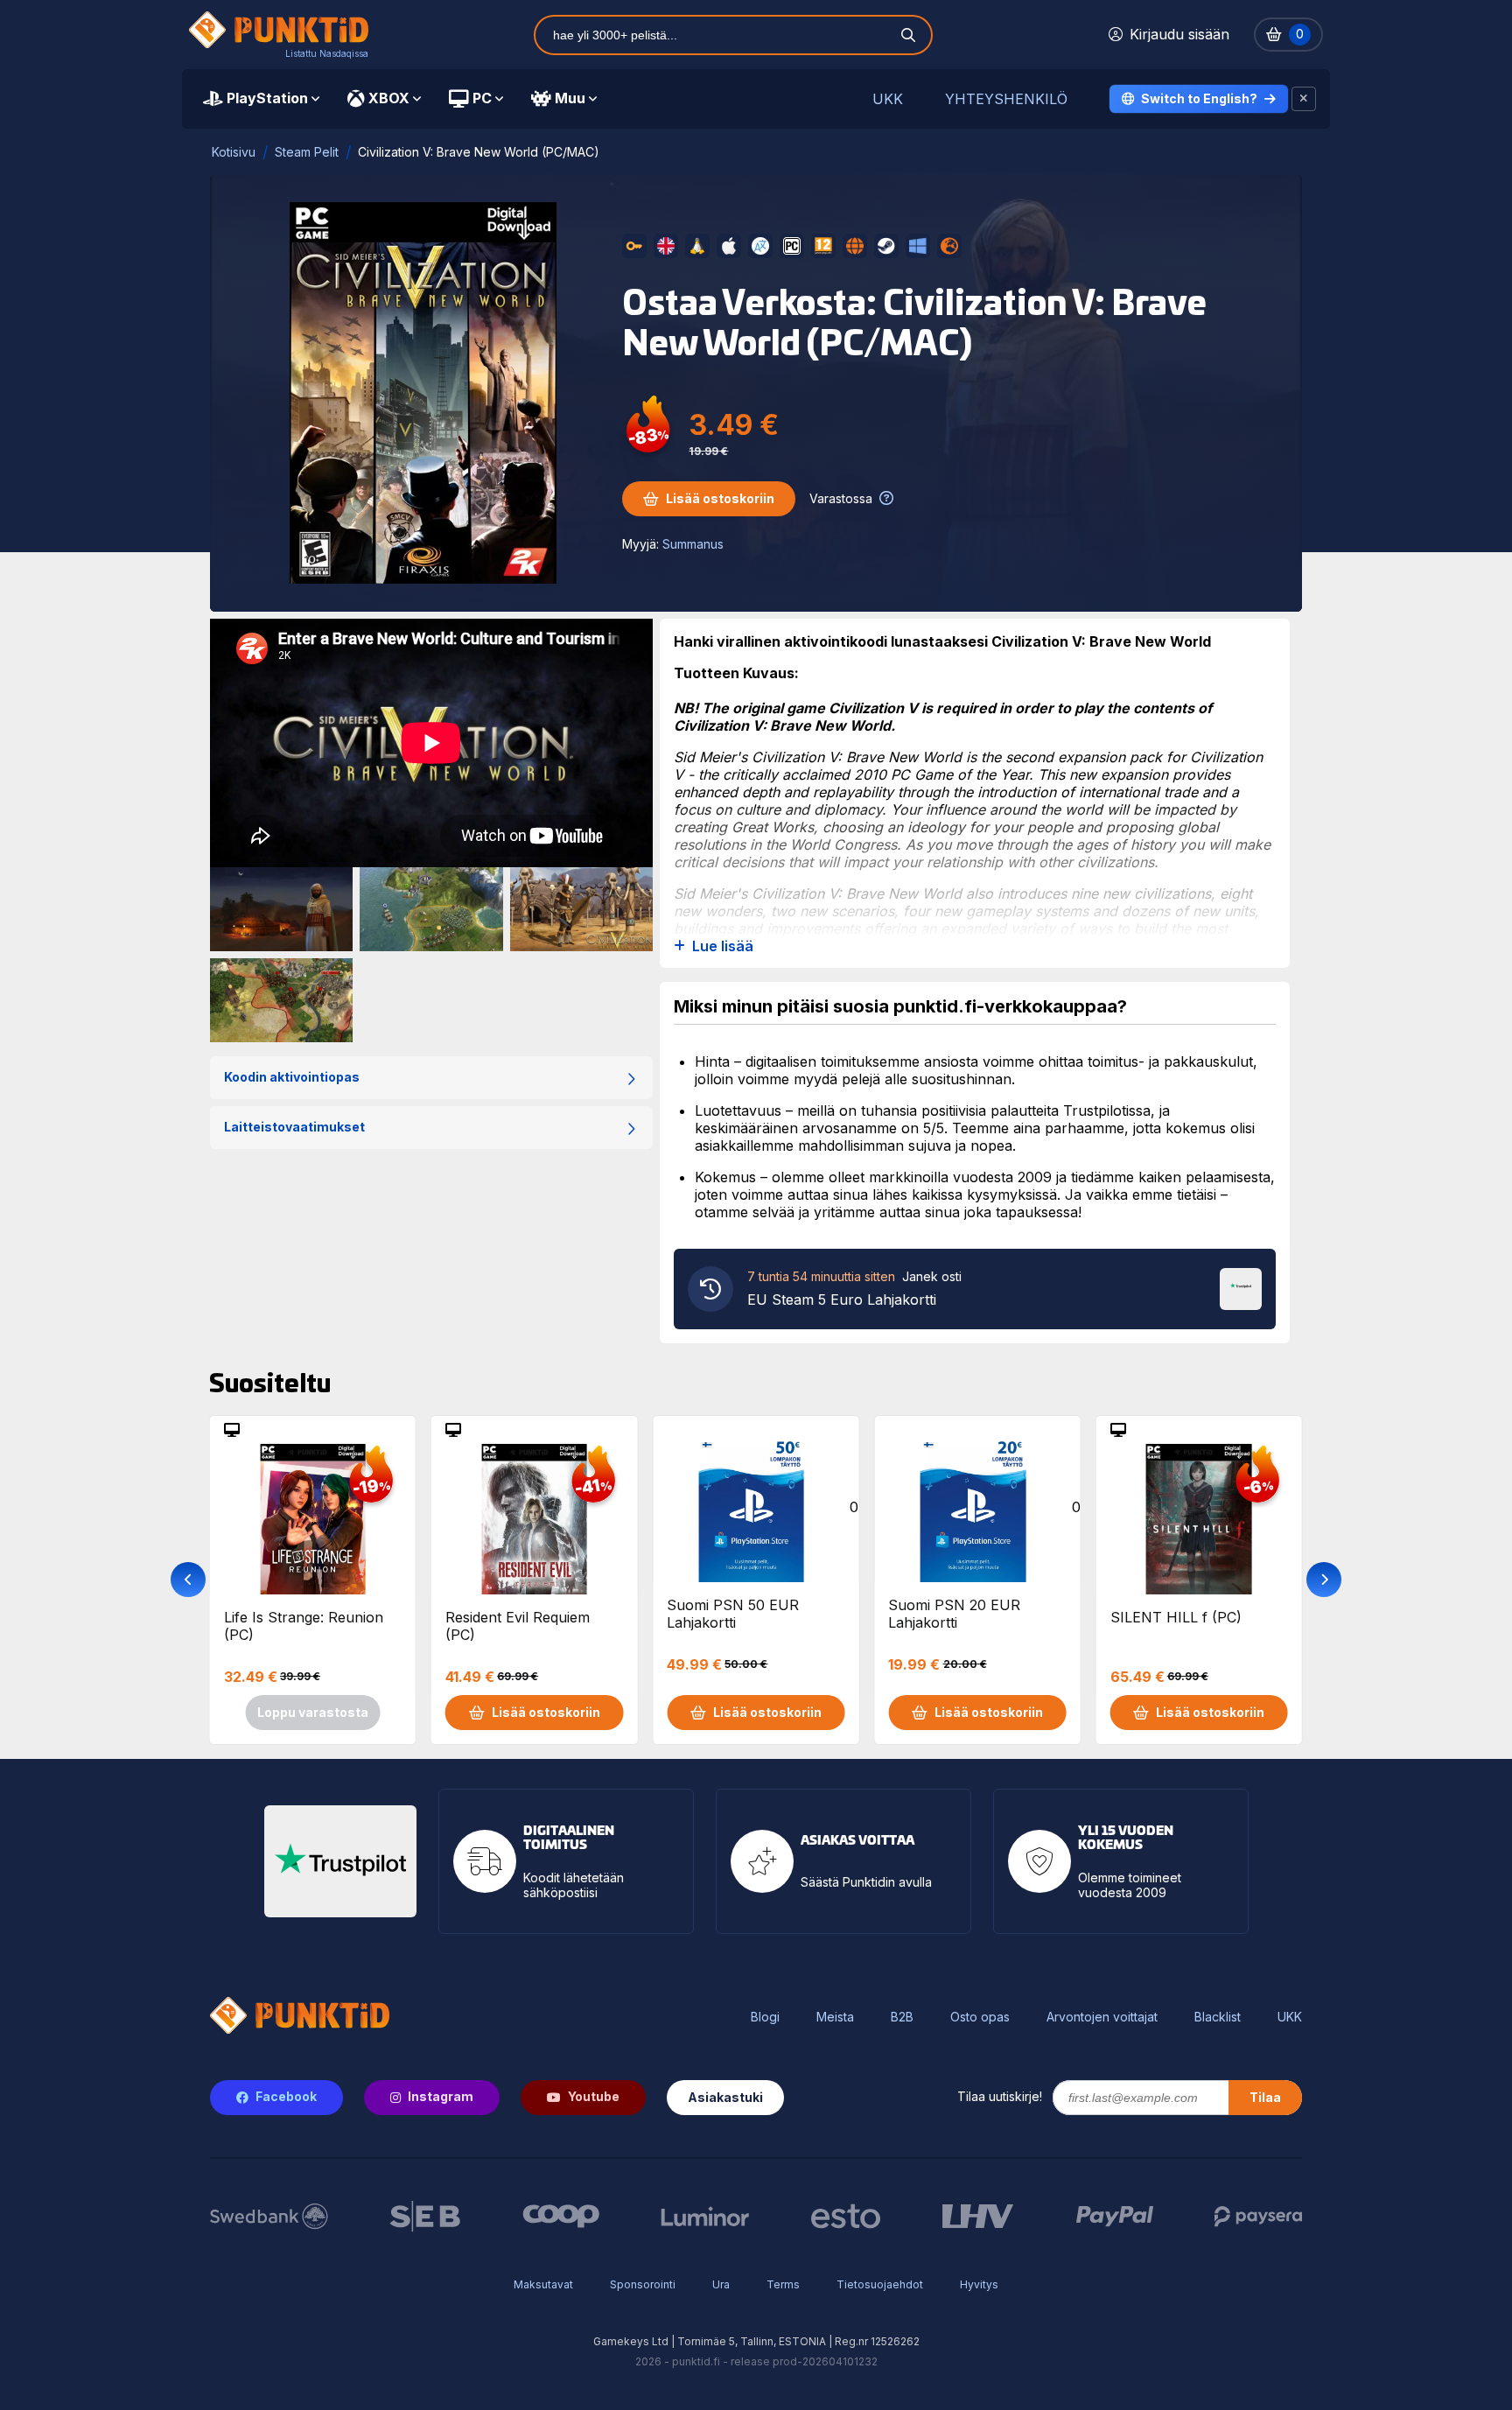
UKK (888, 99)
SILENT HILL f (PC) (1176, 1617)
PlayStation (267, 98)
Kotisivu (234, 152)
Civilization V (873, 708)
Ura (721, 2284)
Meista (835, 2017)
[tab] (261, 99)
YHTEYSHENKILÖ (1006, 99)
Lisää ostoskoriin (720, 498)
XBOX (389, 98)
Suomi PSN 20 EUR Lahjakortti (954, 1614)
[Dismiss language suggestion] (1304, 99)
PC (482, 98)
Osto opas (980, 2017)
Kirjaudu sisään (1179, 34)
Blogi (765, 2017)
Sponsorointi (643, 2284)
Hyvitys (979, 2284)
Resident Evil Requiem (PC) (518, 1626)
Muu (570, 98)
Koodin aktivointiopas (292, 1077)
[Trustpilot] (1241, 1287)
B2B (902, 2017)
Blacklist (1218, 2017)
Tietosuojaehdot (880, 2284)
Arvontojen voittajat (1102, 2017)
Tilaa (1265, 2097)
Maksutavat (543, 2284)
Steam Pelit (307, 152)
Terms (783, 2284)
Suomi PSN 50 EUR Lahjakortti (733, 1614)
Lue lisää (723, 946)
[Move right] (1324, 1580)
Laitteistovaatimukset (294, 1127)
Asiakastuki (725, 2097)
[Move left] (188, 1580)
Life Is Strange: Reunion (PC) (304, 1626)
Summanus (693, 544)
